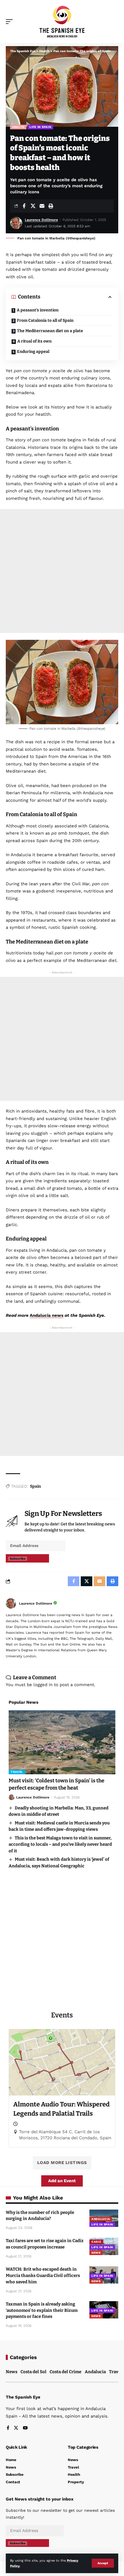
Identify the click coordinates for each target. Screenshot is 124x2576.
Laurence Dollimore (41, 220)
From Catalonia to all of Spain (45, 320)
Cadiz (96, 2242)
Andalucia (101, 2219)
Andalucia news (47, 1315)
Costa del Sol (33, 2372)
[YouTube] (25, 2428)
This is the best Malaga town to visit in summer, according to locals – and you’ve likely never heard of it (60, 1844)
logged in (43, 1685)
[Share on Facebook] (24, 206)
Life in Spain (40, 127)
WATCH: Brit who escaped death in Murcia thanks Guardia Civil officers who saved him (43, 2276)
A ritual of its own (34, 341)
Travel (17, 1772)
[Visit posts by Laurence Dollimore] (11, 1603)
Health (18, 127)
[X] (16, 2428)
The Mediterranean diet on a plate (50, 331)
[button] (103, 2563)
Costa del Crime (65, 2372)
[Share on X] (33, 206)
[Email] (42, 206)
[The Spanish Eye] (62, 21)
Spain (35, 1486)
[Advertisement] (62, 571)
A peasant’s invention (38, 310)
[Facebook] (8, 2428)
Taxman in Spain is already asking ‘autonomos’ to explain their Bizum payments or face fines (42, 2310)
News (96, 2253)
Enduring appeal (33, 352)
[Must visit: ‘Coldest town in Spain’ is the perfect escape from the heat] (62, 1742)
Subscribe (18, 1559)
